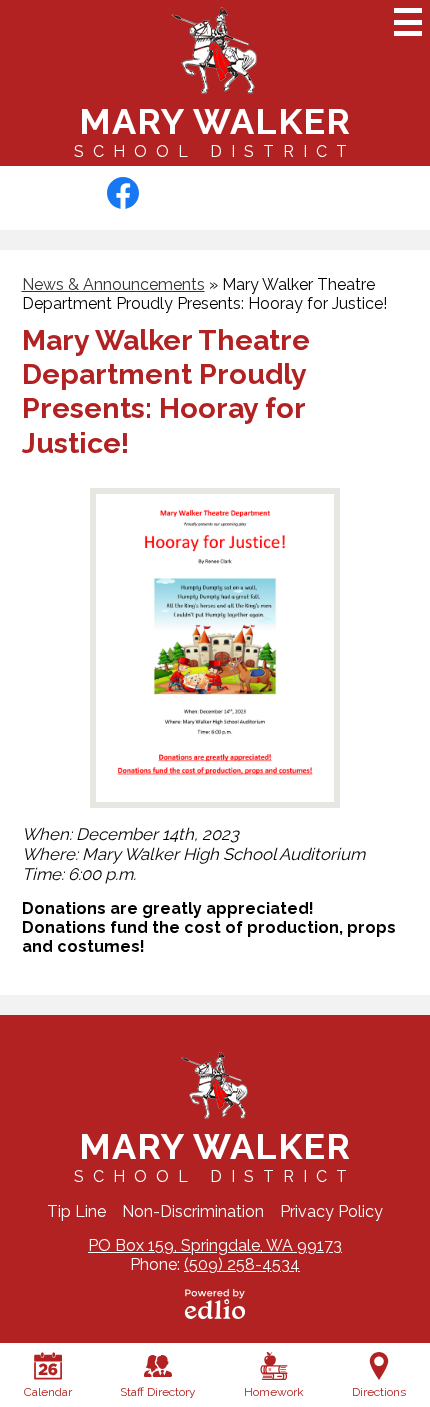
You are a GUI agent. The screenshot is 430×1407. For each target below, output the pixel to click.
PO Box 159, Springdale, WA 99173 (215, 1245)
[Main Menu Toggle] (408, 22)
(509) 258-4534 (242, 1264)
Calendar (48, 1392)
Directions (379, 1392)
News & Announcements (113, 284)
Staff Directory (158, 1392)
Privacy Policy (331, 1211)
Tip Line (76, 1211)
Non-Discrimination (193, 1211)
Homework (274, 1392)
